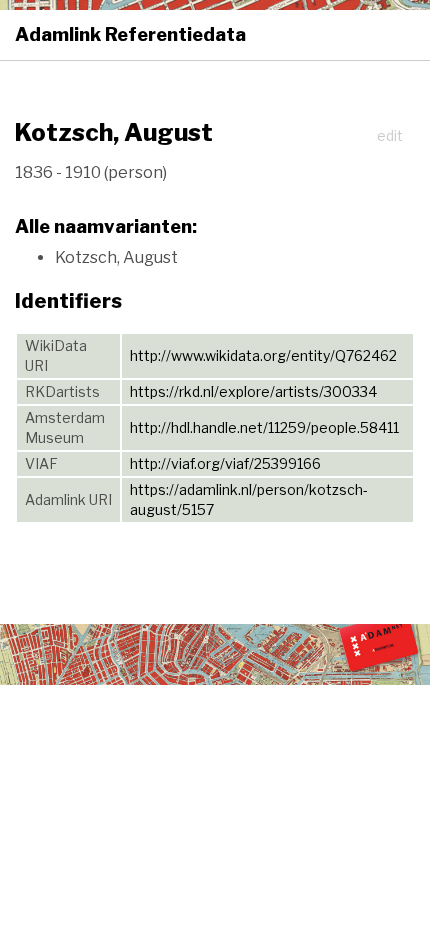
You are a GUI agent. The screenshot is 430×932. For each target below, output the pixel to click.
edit (390, 135)
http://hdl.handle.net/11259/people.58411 (264, 427)
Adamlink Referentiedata (130, 34)
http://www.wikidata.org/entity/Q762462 (263, 355)
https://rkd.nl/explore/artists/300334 (253, 391)
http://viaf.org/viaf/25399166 (225, 463)
